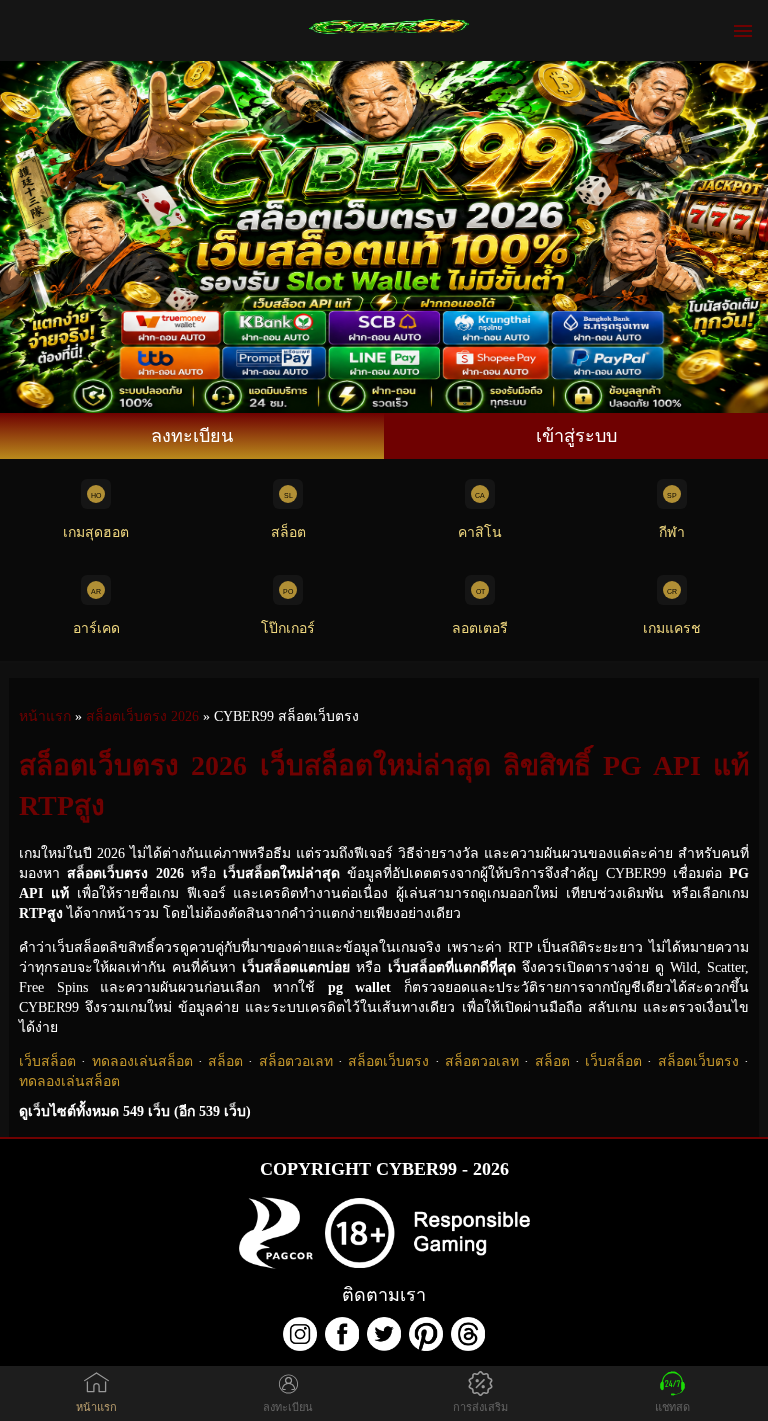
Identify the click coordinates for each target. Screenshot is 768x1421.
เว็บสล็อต (47, 1061)
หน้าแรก (96, 1407)
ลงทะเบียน (192, 436)
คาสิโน (480, 532)
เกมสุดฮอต (96, 532)
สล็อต (288, 532)
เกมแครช (672, 628)
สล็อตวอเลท (296, 1061)
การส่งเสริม (480, 1407)
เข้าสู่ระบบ (576, 436)
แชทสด (672, 1407)
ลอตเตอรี (480, 628)
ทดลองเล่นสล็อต (142, 1061)
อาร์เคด (96, 628)
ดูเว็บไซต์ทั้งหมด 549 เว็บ (135, 1111)
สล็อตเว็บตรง (388, 1061)
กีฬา (672, 532)
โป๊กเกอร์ (288, 628)
